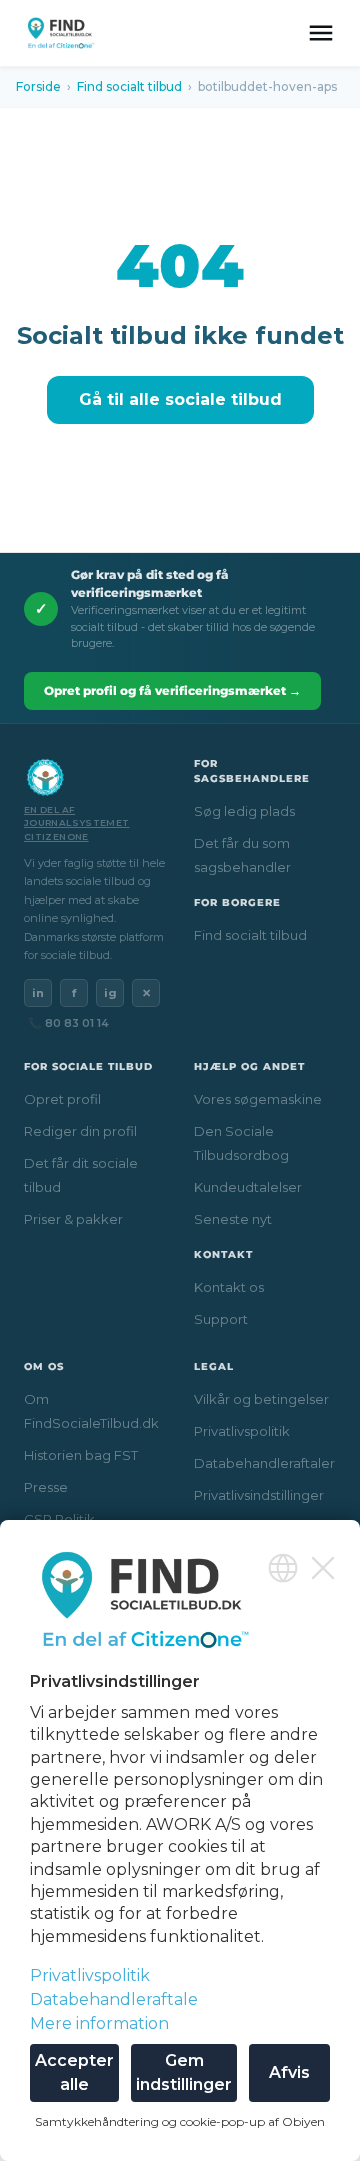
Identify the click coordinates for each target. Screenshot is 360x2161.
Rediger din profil (80, 1131)
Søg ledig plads (244, 811)
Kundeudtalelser (248, 1187)
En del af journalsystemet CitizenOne (76, 823)
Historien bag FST (81, 1455)
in (38, 993)
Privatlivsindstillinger (259, 1495)
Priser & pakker (73, 1219)
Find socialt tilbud (129, 86)
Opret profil (62, 1099)
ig (110, 993)
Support (221, 1319)
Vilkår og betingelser (261, 1399)
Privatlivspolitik (242, 1431)
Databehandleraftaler (264, 1463)
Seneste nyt (233, 1219)
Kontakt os (229, 1287)
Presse (46, 1487)
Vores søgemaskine (258, 1099)
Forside (38, 86)
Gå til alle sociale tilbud (180, 399)
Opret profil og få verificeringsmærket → (172, 690)
